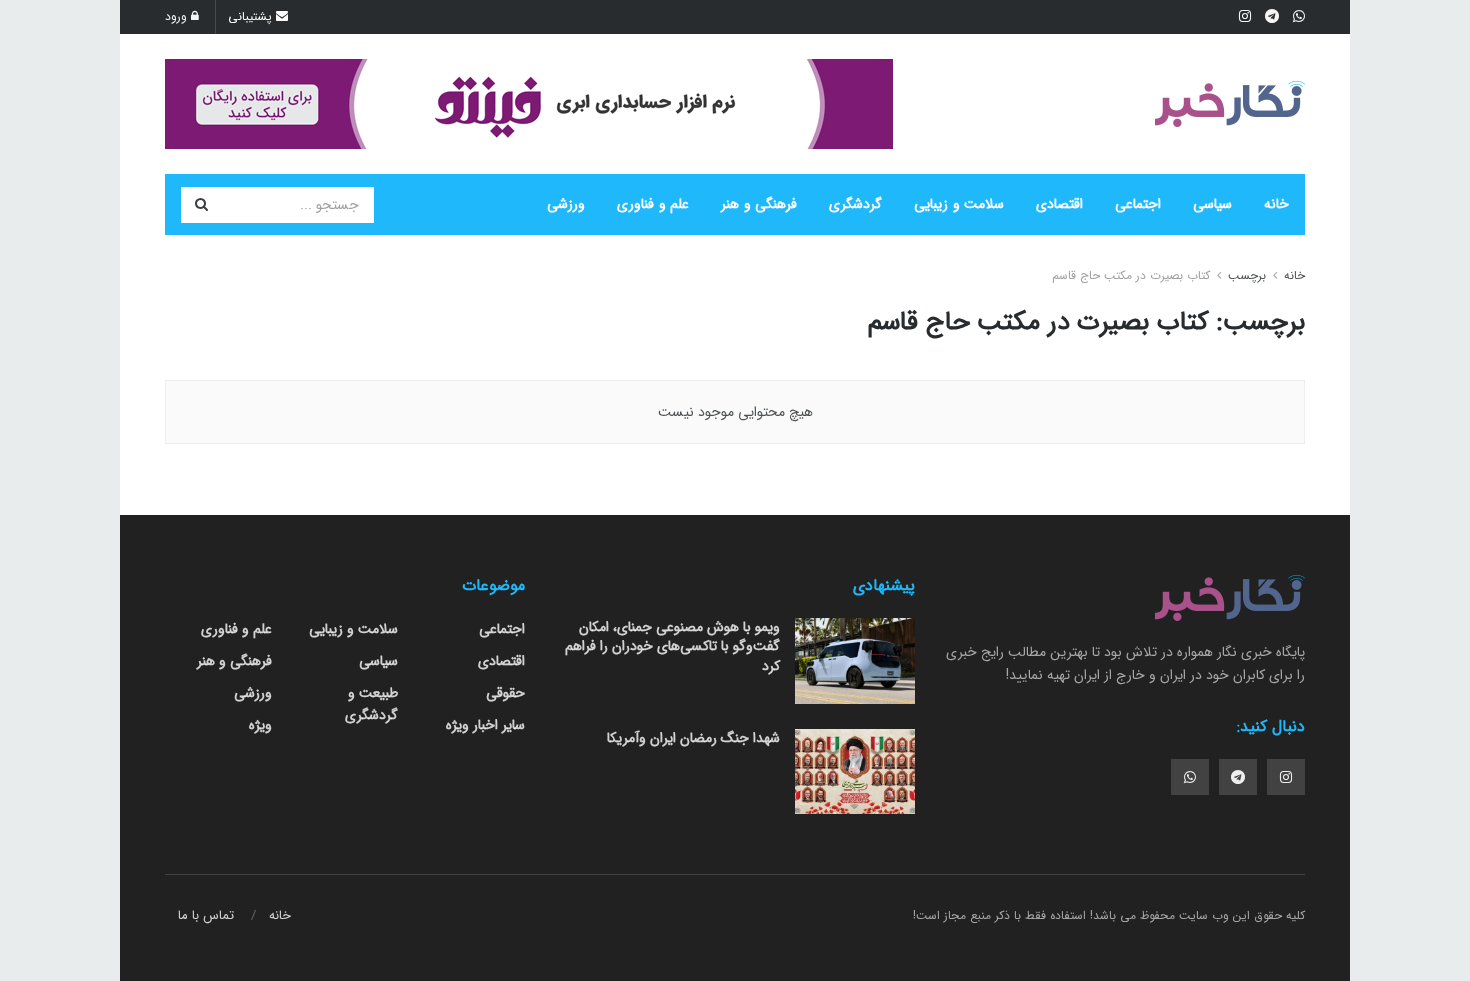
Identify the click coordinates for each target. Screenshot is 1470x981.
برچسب (1247, 275)
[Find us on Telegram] (1238, 777)
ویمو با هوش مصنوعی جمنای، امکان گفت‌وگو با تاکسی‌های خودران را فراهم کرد (672, 646)
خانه (1276, 204)
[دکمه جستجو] (201, 205)
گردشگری (855, 204)
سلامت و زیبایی (959, 204)
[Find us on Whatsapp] (1190, 777)
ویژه (260, 725)
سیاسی (1212, 204)
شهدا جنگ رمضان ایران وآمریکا (693, 738)
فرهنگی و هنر (759, 204)
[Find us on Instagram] (1286, 777)
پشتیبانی (252, 16)
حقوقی (505, 693)
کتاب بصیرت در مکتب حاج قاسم (1131, 275)
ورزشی (566, 204)
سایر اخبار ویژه (485, 725)
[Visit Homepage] (1230, 104)
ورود (178, 16)
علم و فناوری (653, 204)
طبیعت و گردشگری (371, 704)
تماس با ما (206, 915)
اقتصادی (1059, 204)
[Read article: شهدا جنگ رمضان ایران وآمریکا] (855, 772)
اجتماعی (1138, 204)
